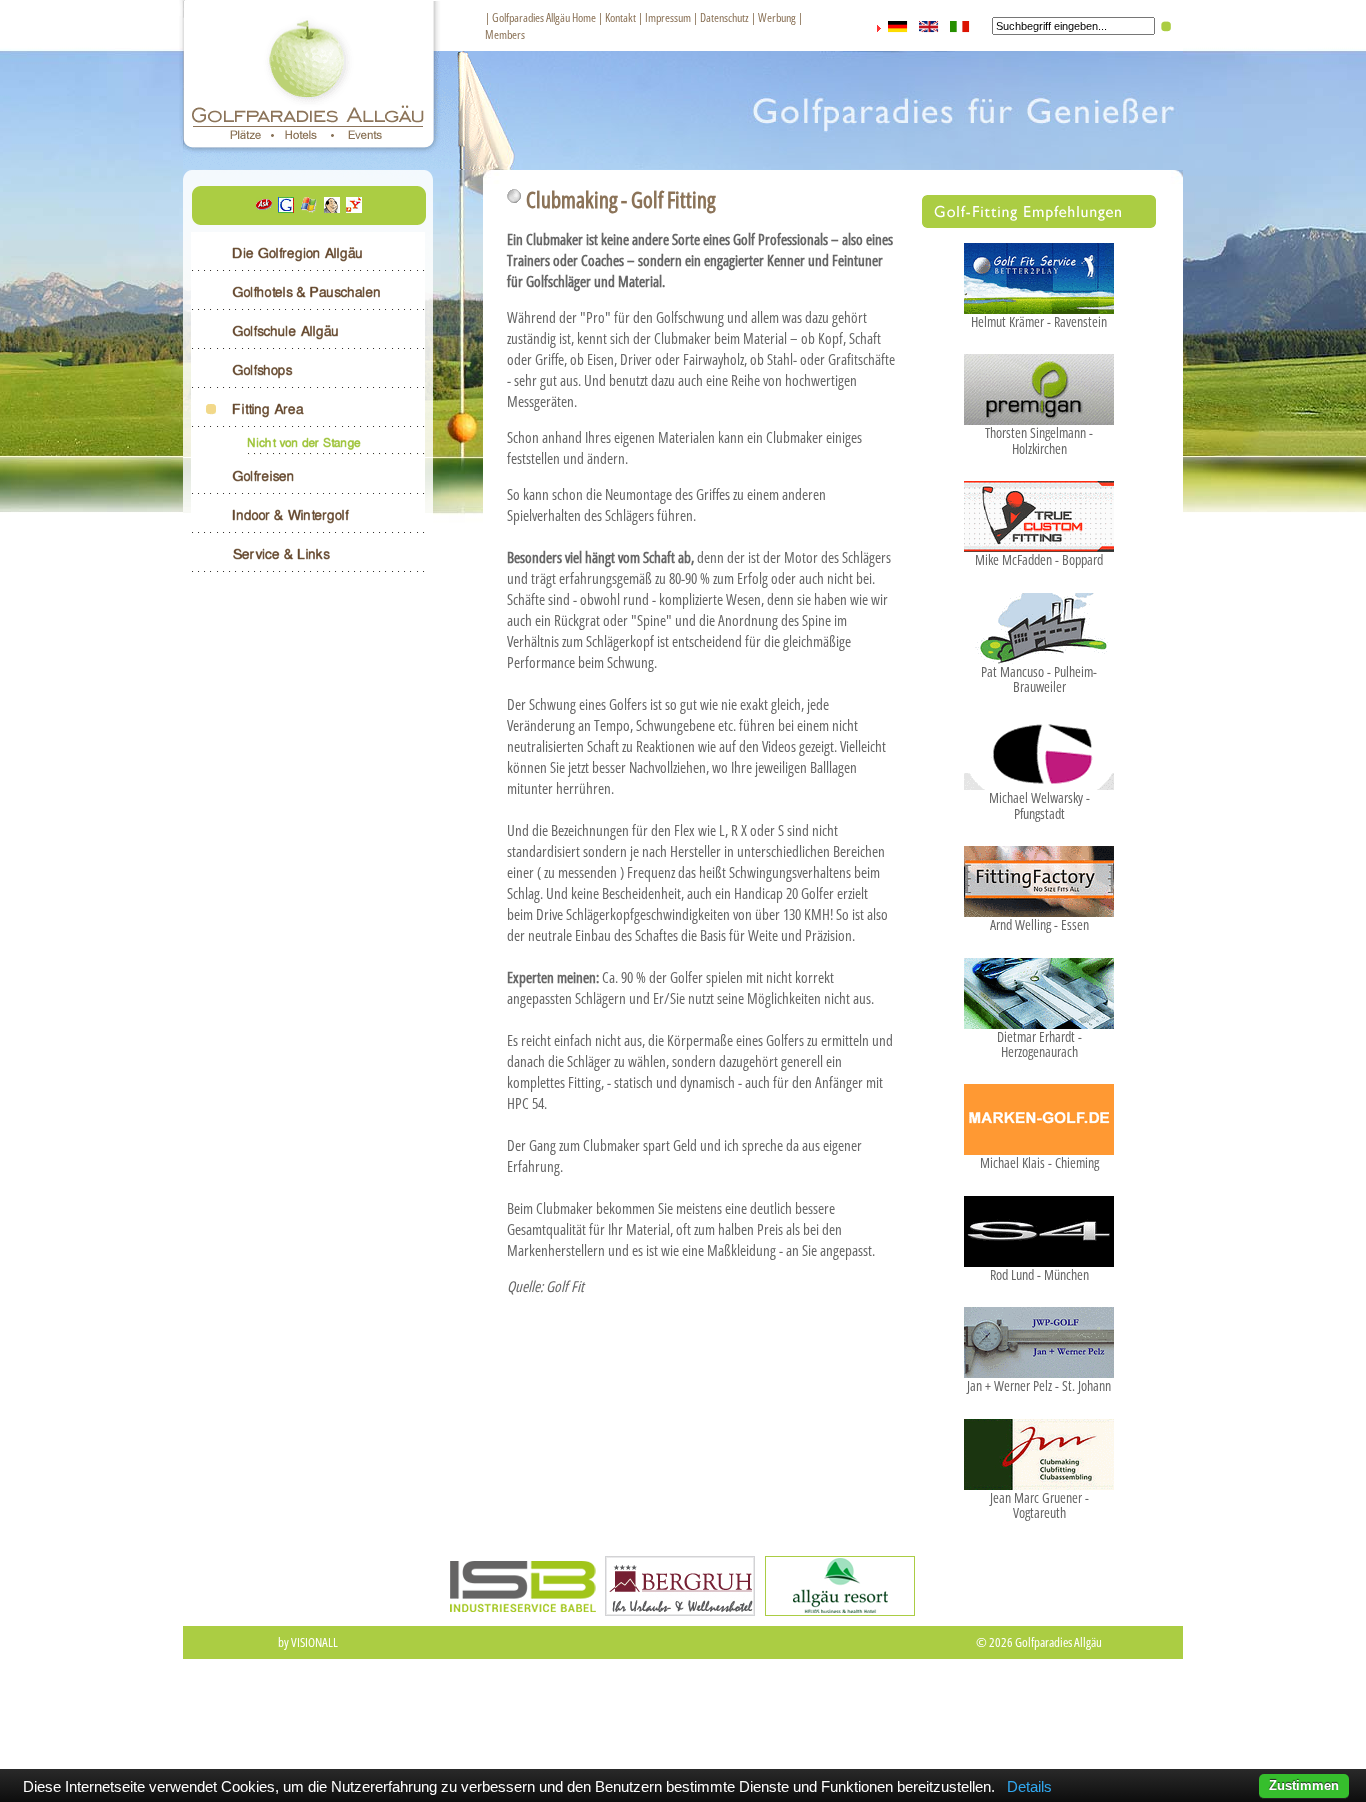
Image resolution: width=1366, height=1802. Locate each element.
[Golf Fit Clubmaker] (1039, 303)
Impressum (668, 17)
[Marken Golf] (1039, 1144)
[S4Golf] (1039, 1256)
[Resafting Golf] (1039, 1479)
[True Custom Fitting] (1039, 541)
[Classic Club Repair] (1039, 1018)
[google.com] (286, 207)
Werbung (777, 17)
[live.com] (309, 207)
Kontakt (620, 17)
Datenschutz (724, 17)
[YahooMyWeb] (354, 207)
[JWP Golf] (1039, 1367)
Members (505, 34)
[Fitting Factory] (1039, 906)
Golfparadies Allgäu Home (544, 17)
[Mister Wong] (332, 207)
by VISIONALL (308, 1642)
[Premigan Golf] (1039, 414)
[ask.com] (264, 207)
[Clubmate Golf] (1039, 779)
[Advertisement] (683, 1724)
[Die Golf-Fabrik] (1039, 653)
